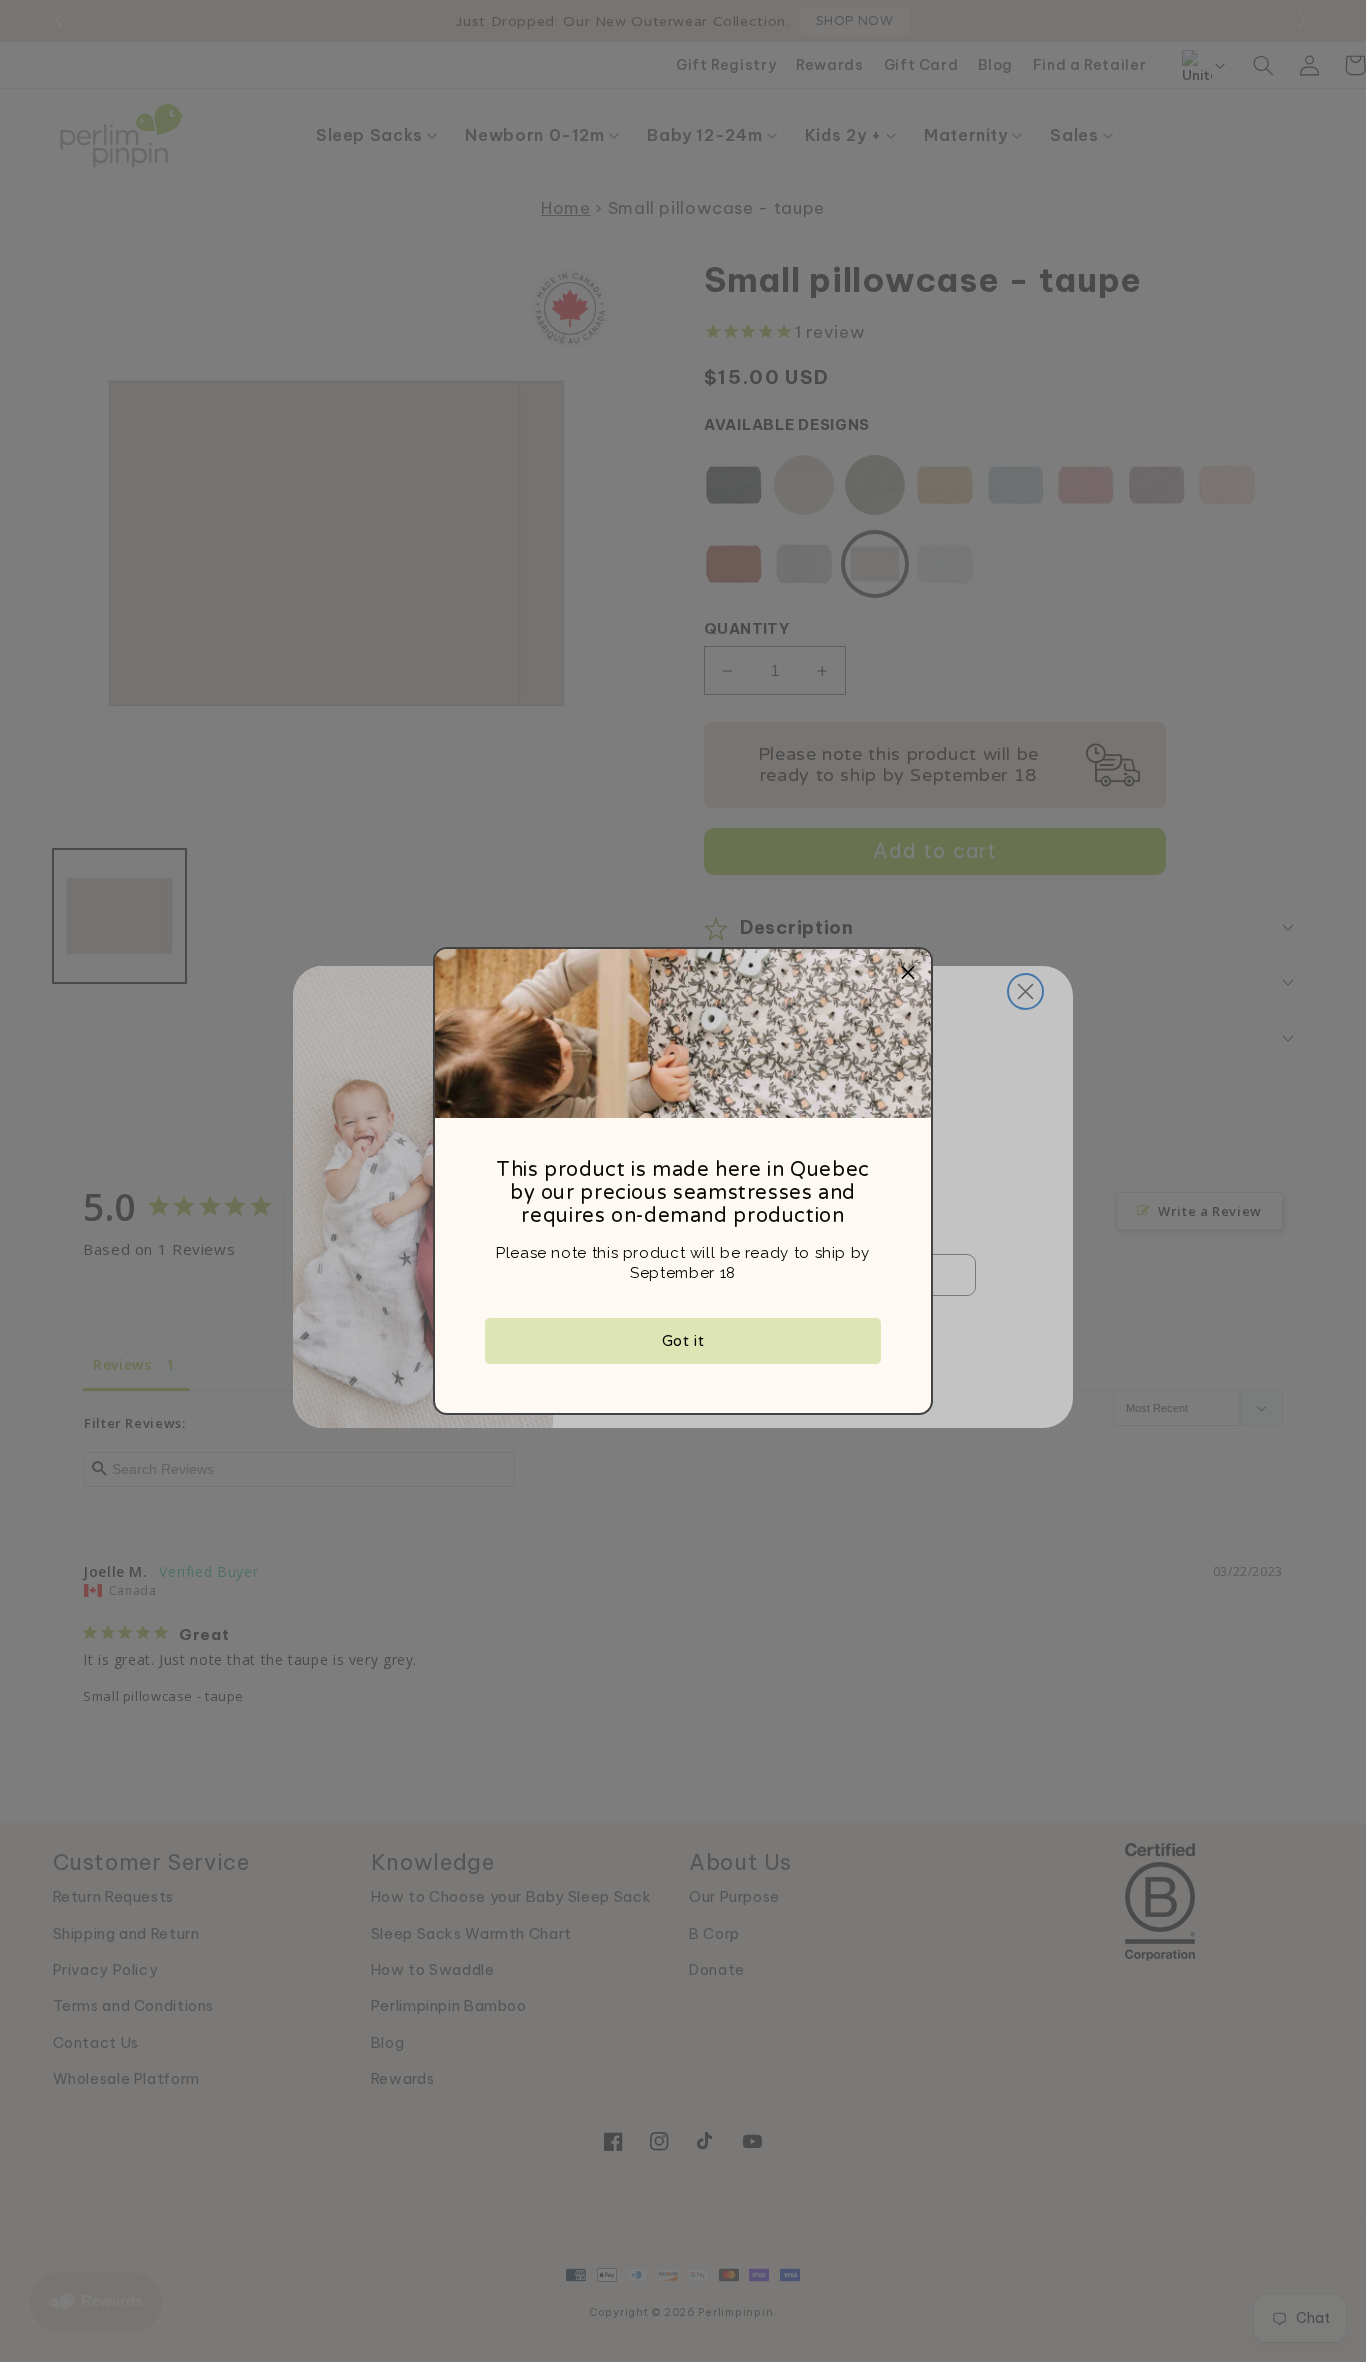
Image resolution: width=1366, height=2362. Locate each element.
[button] (908, 972)
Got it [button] (683, 1341)
